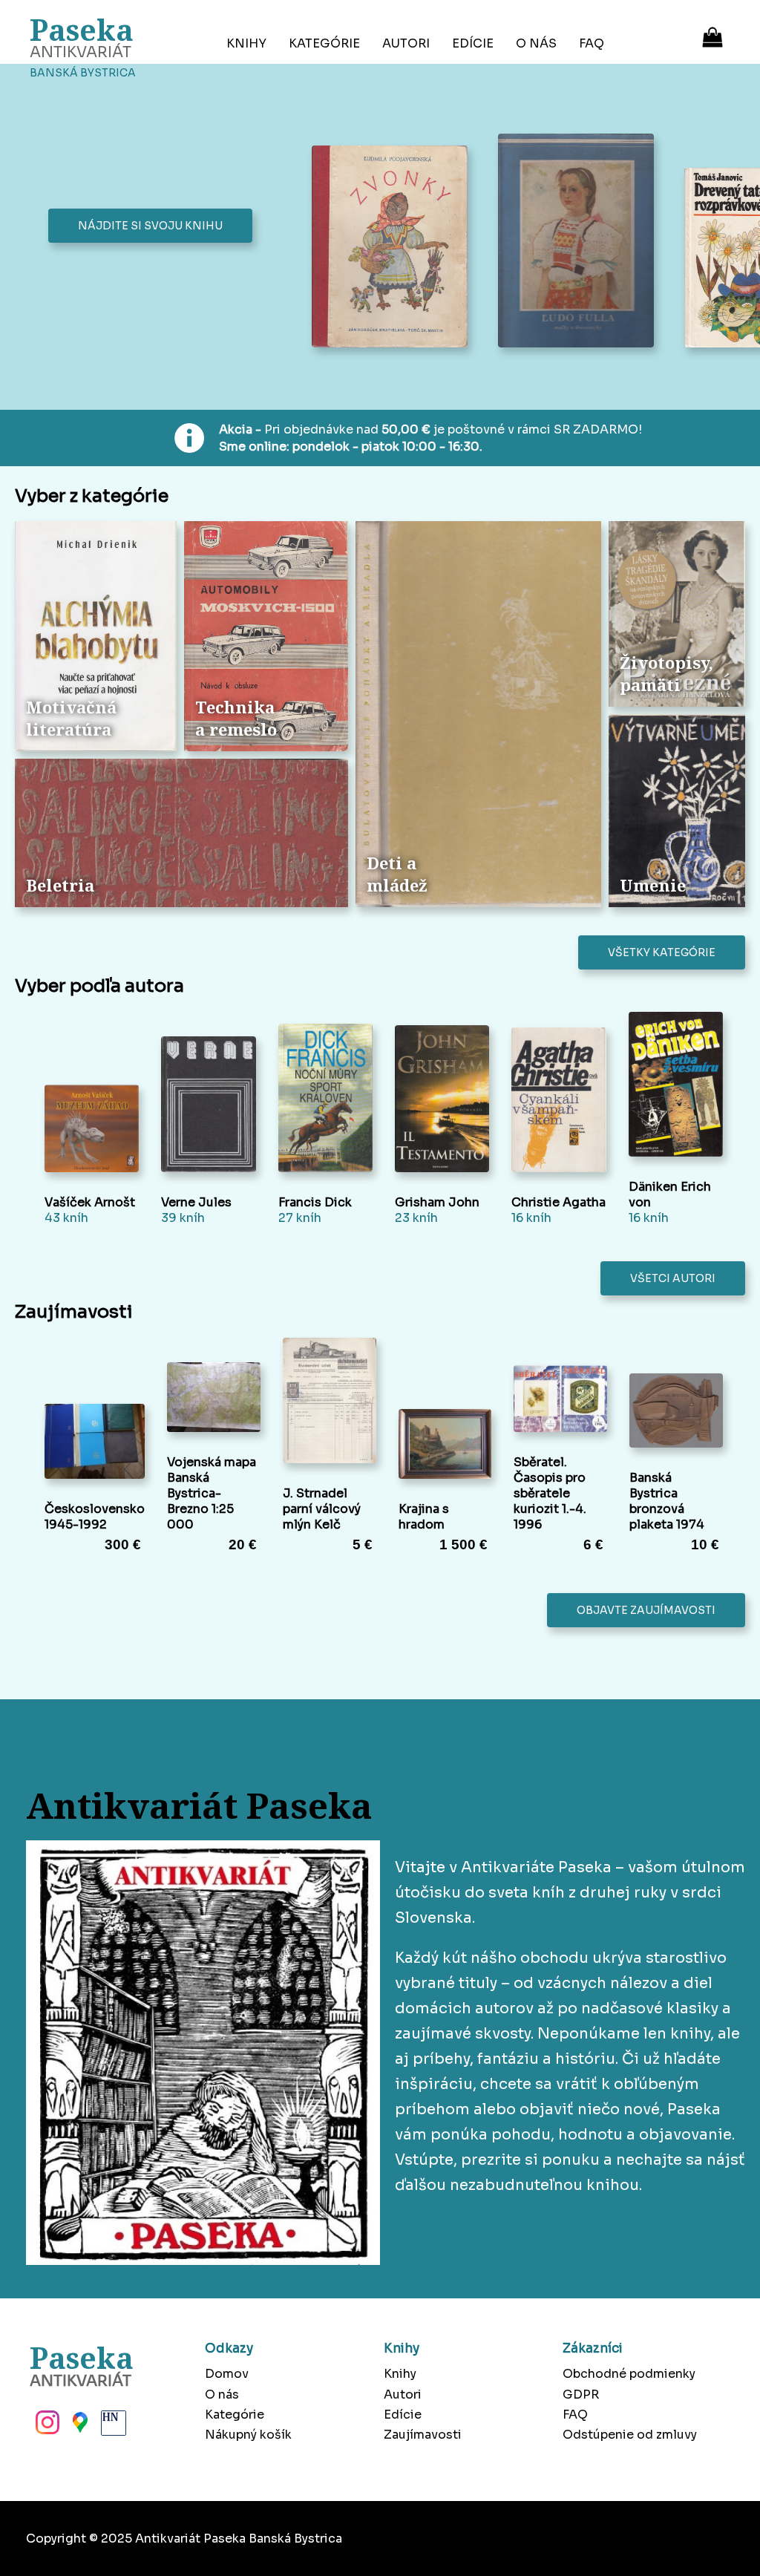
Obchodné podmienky (629, 2374)
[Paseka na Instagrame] (46, 2427)
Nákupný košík (248, 2435)
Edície (473, 43)
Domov (227, 2374)
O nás (536, 43)
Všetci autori (673, 1278)
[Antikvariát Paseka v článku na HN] (112, 2427)
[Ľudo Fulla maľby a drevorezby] (580, 242)
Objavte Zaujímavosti (646, 1610)
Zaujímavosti (423, 2435)
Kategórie (324, 43)
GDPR (581, 2394)
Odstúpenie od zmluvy (630, 2435)
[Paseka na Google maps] (79, 2427)
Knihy (246, 43)
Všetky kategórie (662, 952)
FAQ (592, 43)
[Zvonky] (394, 248)
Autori (406, 43)
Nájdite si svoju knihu (150, 226)
